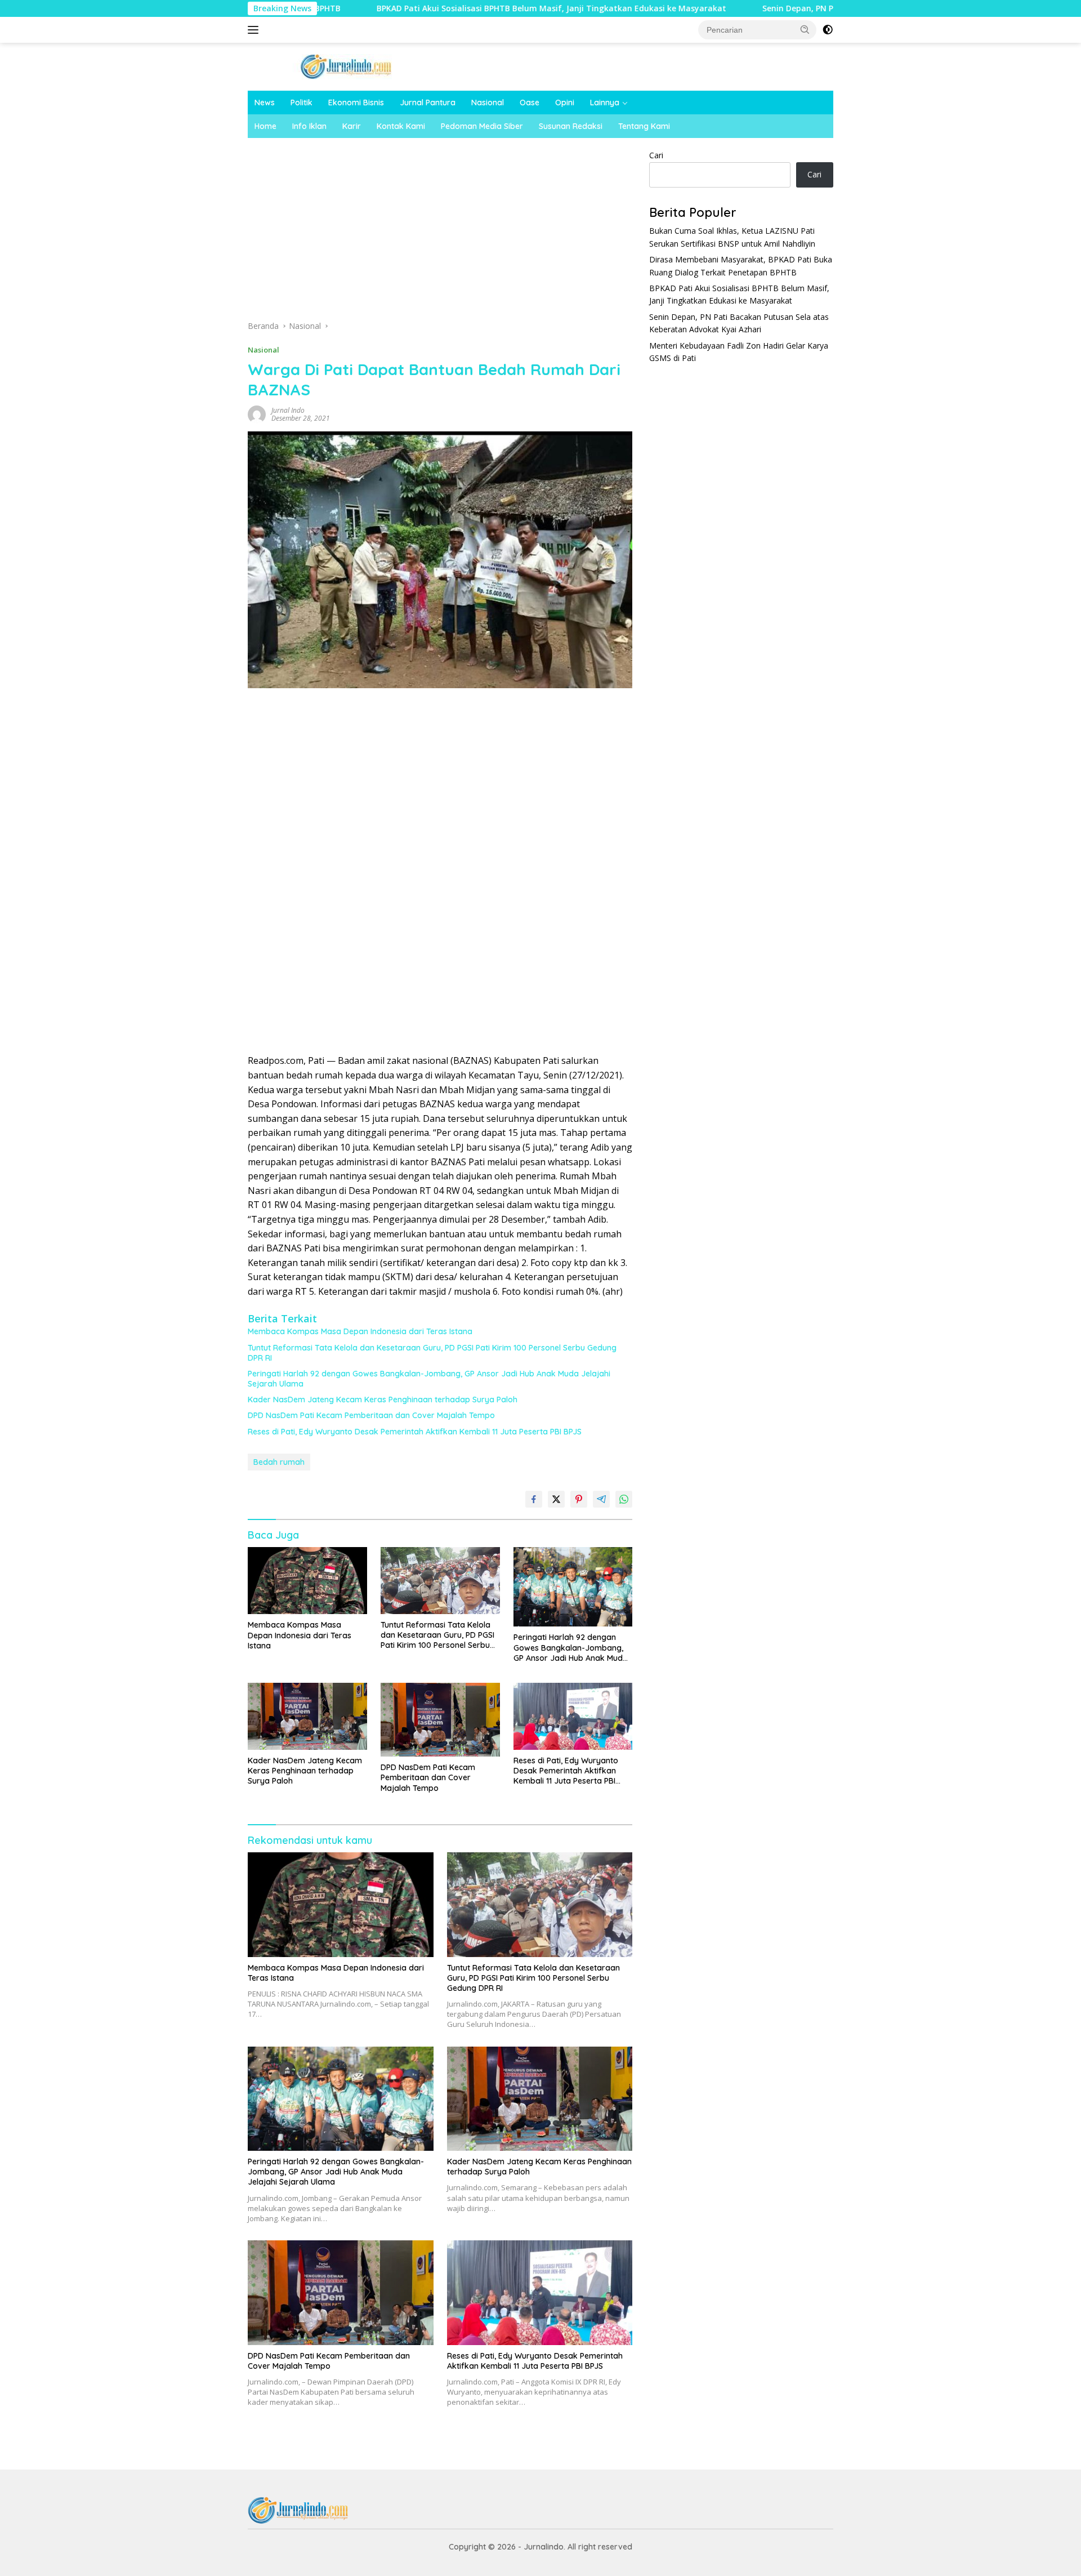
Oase (530, 102)
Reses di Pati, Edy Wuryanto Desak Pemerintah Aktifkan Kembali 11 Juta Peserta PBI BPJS (415, 1432)
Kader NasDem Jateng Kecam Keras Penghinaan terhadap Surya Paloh (383, 1400)
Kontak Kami (401, 126)
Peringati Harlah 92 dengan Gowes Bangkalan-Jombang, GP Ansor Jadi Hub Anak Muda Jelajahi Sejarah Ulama (429, 1379)
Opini (565, 102)
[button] (805, 29)
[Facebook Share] (534, 1499)
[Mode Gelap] (828, 30)
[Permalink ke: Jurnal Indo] (257, 414)
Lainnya (605, 102)
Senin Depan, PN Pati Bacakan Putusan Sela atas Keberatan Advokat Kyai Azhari (815, 8)
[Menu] (255, 30)
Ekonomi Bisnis (356, 102)
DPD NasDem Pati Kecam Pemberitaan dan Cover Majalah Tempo (371, 1415)
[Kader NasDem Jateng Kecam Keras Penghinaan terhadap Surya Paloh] (307, 1716)
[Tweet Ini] (556, 1499)
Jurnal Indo (288, 410)
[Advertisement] (440, 233)
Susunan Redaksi (571, 126)
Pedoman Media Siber (482, 126)
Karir (352, 126)
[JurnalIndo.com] (346, 66)
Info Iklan (309, 126)
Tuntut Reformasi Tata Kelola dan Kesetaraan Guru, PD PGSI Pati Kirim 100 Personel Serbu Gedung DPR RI (432, 1353)
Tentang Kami (644, 126)
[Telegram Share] (601, 1499)
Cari (656, 155)
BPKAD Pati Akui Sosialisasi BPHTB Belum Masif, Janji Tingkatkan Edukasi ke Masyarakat (445, 8)
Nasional (488, 102)
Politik (301, 102)
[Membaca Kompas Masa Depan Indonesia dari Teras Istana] (307, 1581)
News (265, 102)
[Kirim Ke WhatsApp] (624, 1499)
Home (265, 126)
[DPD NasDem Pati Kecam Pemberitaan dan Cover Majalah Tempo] (440, 1720)
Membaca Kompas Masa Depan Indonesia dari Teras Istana (360, 1331)
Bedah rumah (279, 1462)
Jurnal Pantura (428, 102)
